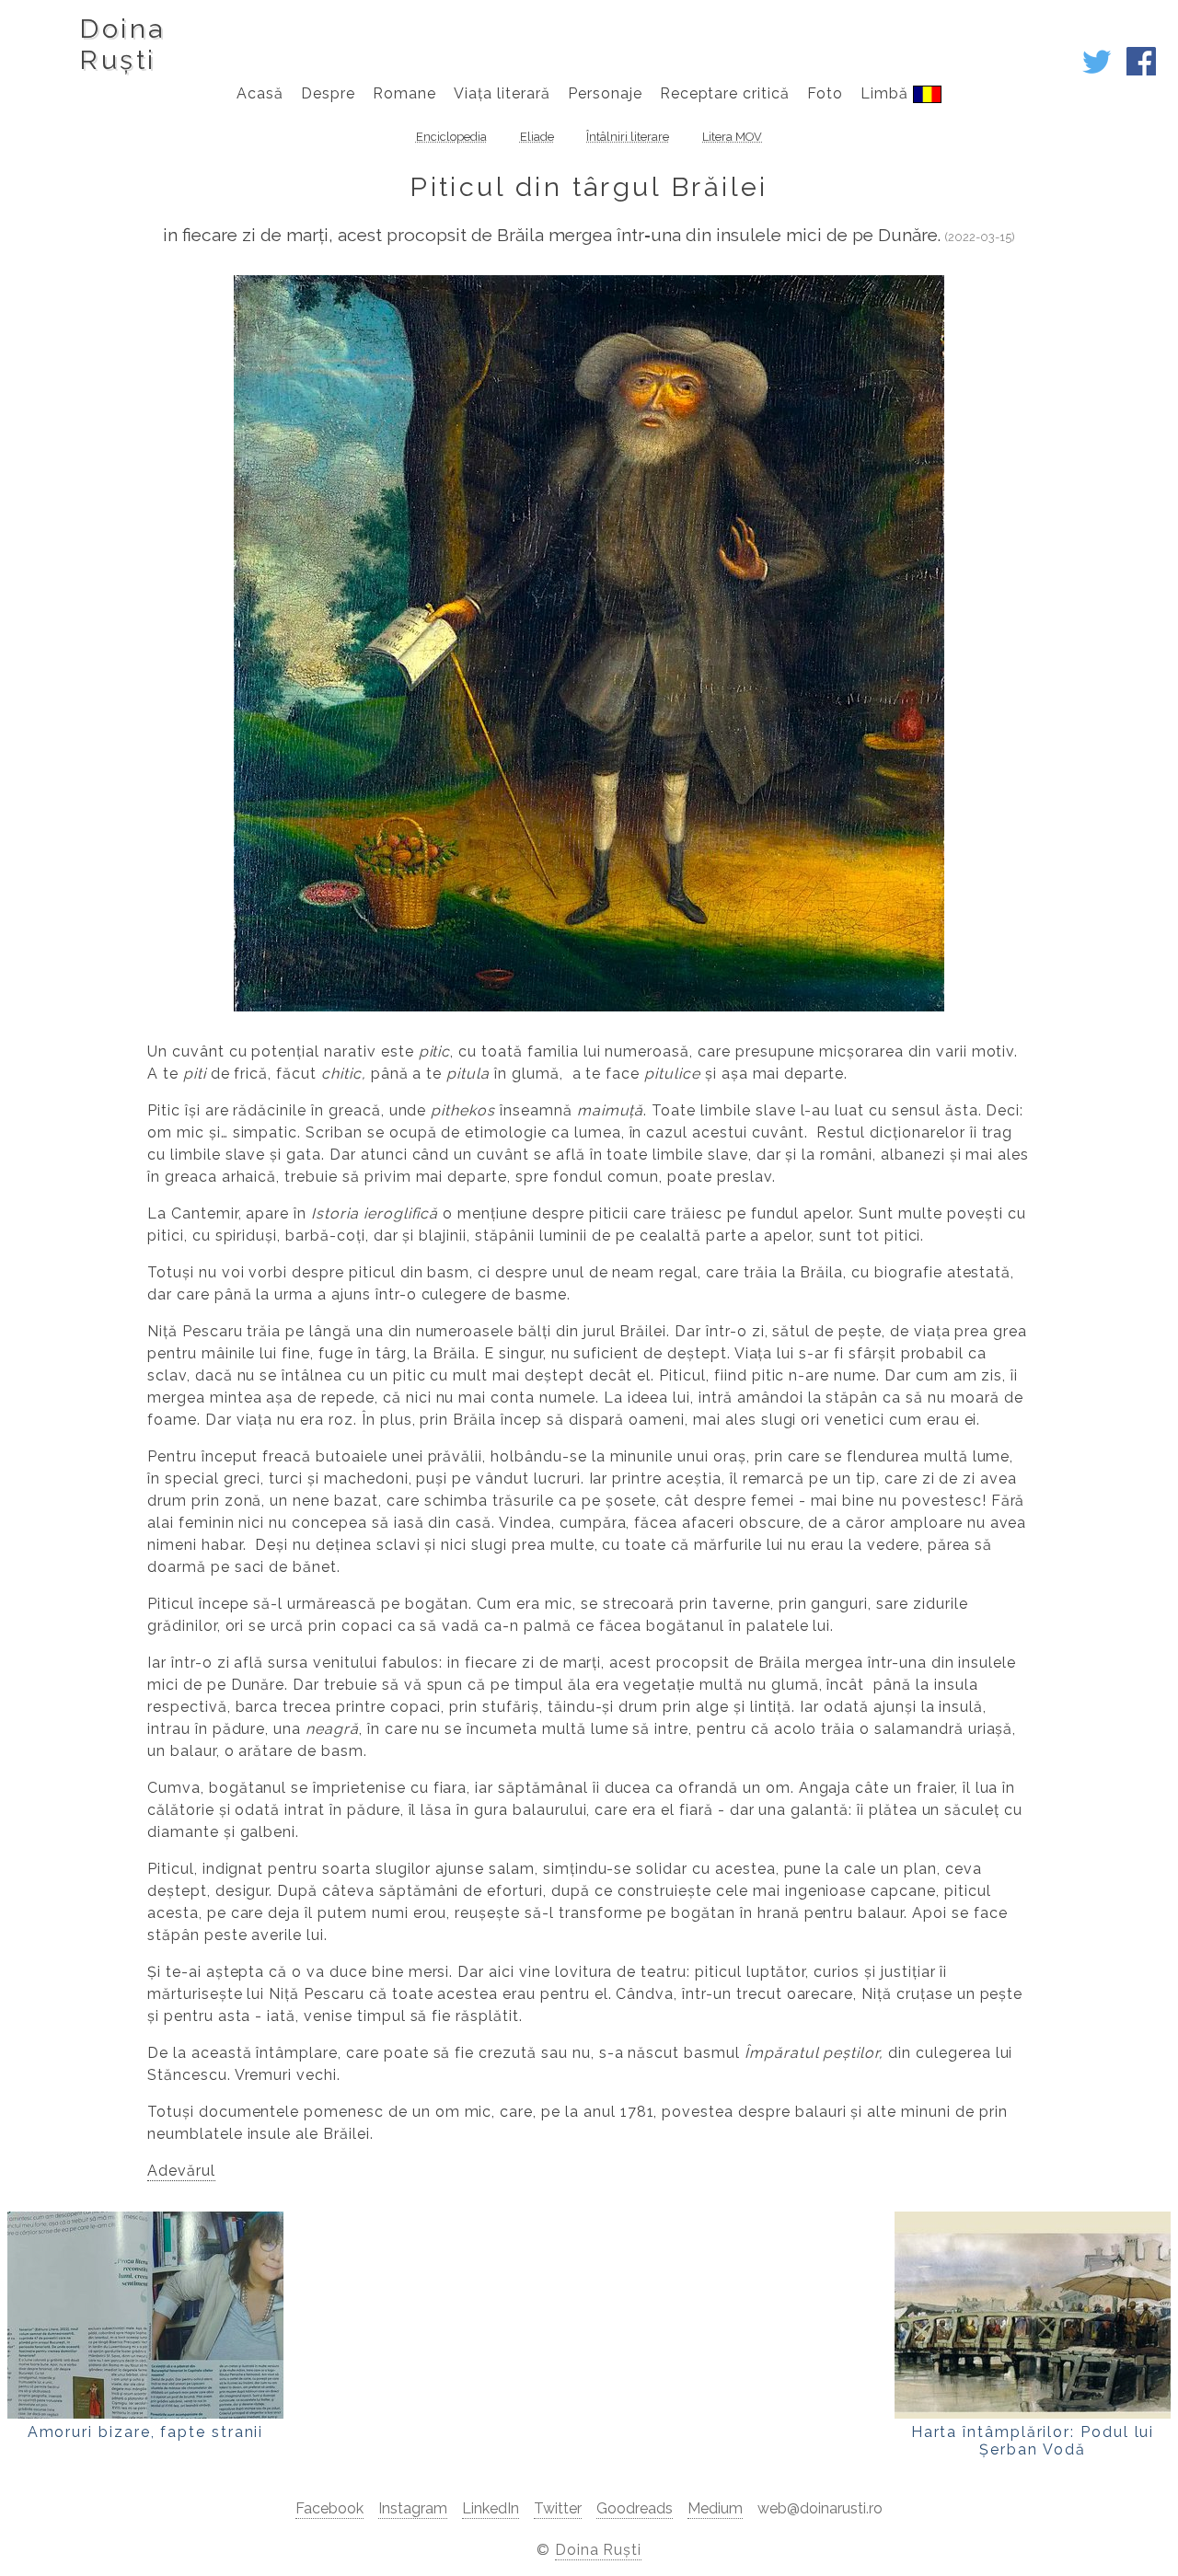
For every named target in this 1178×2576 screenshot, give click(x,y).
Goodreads (635, 2508)
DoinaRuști (122, 44)
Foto (825, 93)
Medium (715, 2508)
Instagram (413, 2508)
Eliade (537, 137)
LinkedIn (491, 2508)
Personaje (605, 93)
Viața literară (502, 93)
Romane (404, 93)
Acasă (260, 93)
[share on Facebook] (1141, 71)
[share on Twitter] (1097, 71)
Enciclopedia (451, 137)
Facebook (329, 2508)
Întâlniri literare (628, 137)
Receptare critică (725, 93)
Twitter (558, 2508)
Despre (328, 93)
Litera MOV (732, 137)
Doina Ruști (599, 2550)
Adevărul (181, 2171)
